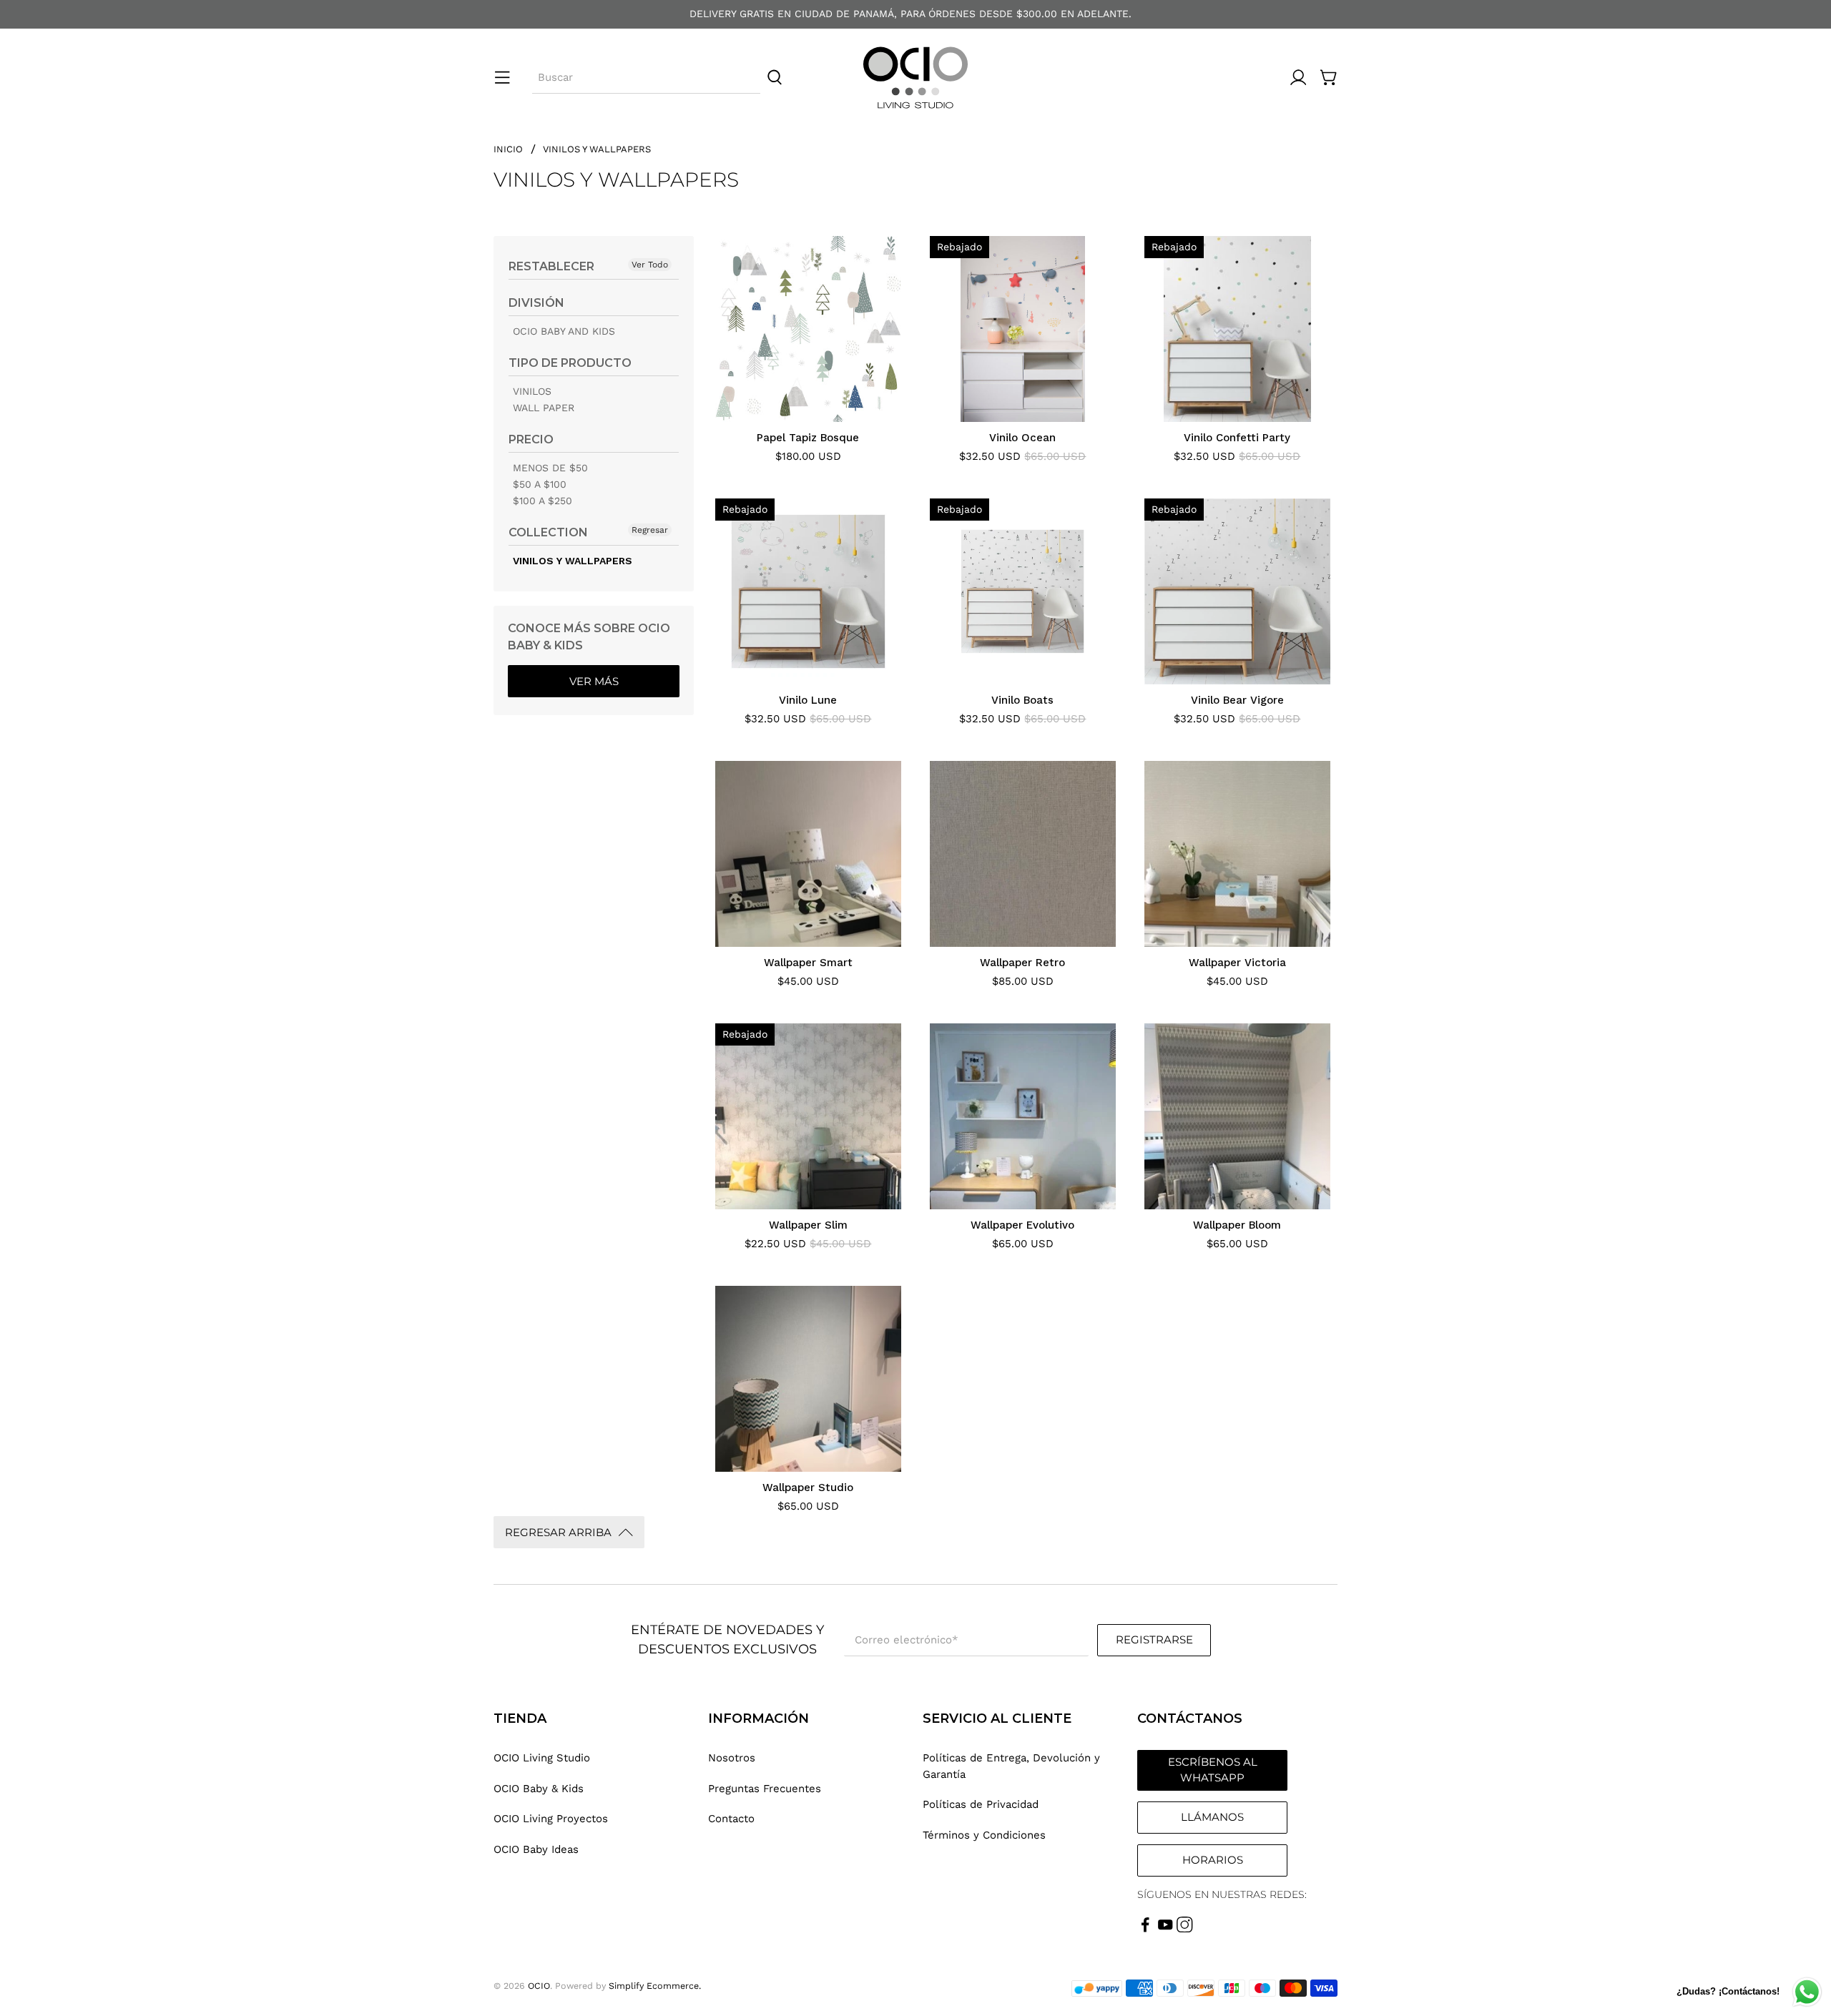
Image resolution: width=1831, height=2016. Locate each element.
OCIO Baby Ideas (536, 1849)
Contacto (731, 1819)
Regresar (650, 530)
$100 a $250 (543, 501)
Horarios (1213, 1860)
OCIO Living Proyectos (551, 1819)
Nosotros (732, 1758)
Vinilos (532, 391)
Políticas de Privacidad (981, 1804)
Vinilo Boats (1022, 700)
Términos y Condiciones (984, 1835)
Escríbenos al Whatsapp (1213, 1770)
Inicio (508, 149)
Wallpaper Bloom (1237, 1225)
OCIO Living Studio (542, 1758)
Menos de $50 (550, 468)
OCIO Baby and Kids (564, 331)
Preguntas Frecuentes (765, 1789)
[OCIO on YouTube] (1165, 1929)
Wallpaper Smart (808, 963)
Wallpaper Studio (808, 1488)
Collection (548, 532)
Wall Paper (544, 408)
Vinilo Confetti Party (1237, 438)
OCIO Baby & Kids (539, 1789)
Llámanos (1212, 1817)
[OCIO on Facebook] (1145, 1929)
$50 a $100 (540, 484)
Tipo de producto (570, 363)
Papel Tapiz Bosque (808, 438)
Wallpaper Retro (1022, 963)
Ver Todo (650, 265)
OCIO (539, 1986)
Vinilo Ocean (1022, 438)
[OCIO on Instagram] (1185, 1929)
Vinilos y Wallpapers (597, 149)
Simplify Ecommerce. (655, 1986)
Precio (531, 439)
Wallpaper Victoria (1237, 963)
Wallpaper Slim (808, 1225)
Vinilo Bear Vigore (1237, 700)
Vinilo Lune (808, 700)
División (536, 303)
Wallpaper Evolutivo (1022, 1225)
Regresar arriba (558, 1532)
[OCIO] (915, 78)
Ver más (594, 681)
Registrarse (1154, 1639)
